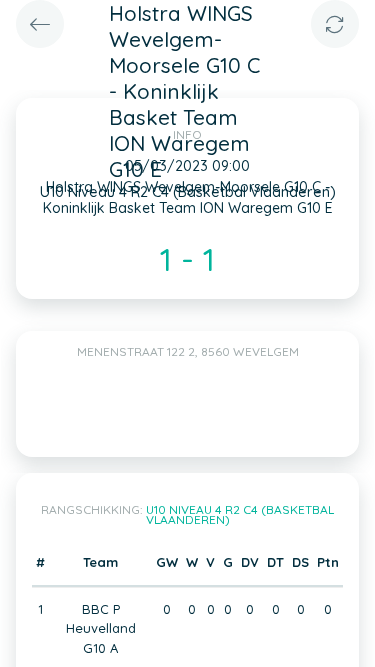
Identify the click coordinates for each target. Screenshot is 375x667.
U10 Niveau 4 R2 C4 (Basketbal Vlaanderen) (240, 514)
